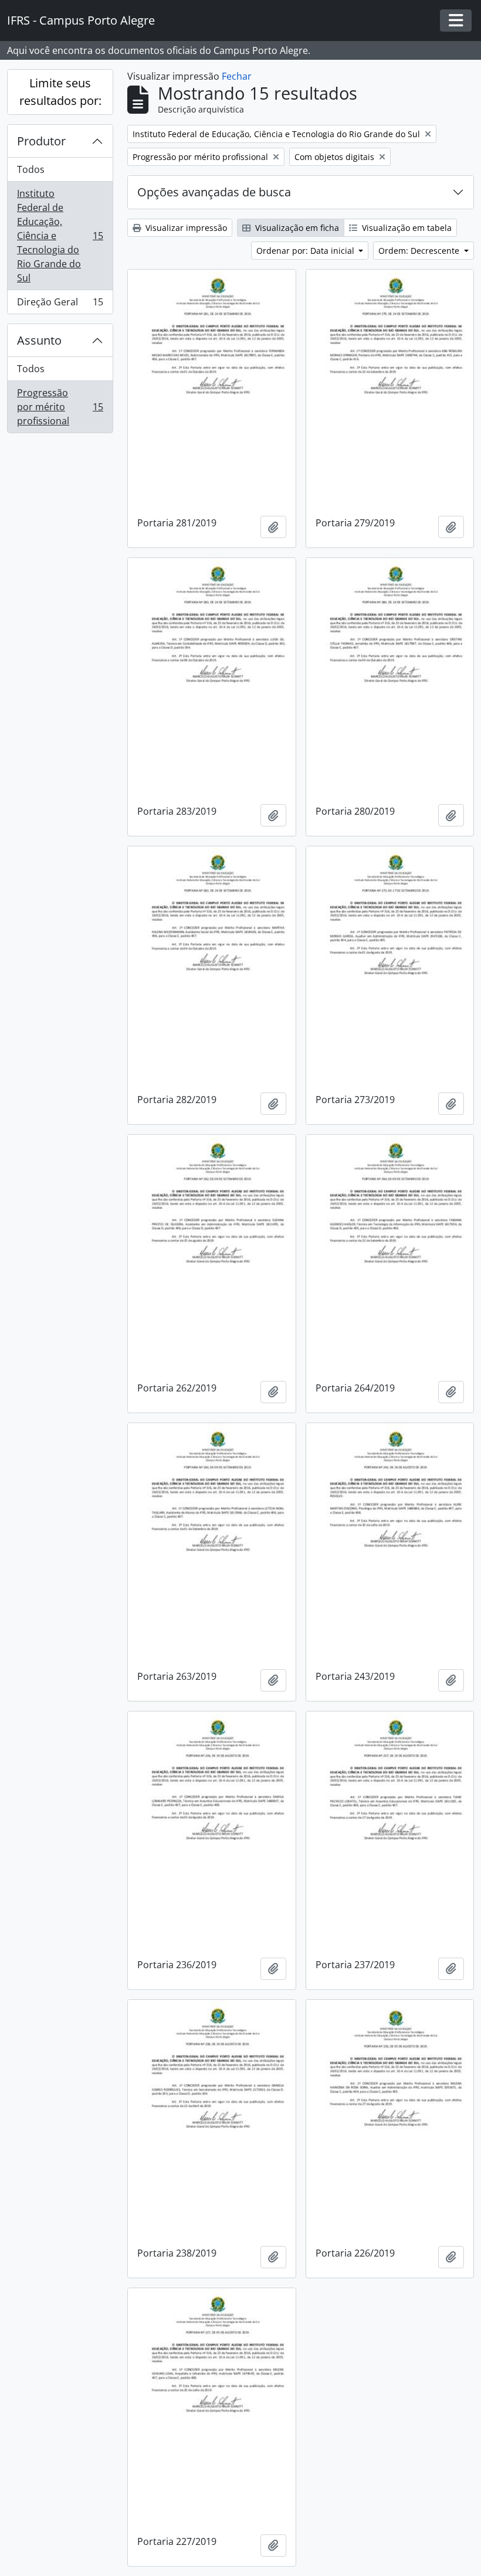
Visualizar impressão (185, 228)
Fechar (237, 76)
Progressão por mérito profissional (60, 407)
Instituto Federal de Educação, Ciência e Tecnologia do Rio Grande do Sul (60, 236)
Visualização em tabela (406, 228)
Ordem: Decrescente (420, 251)
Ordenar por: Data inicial (306, 251)
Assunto (39, 340)
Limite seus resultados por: (60, 92)
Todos (31, 169)
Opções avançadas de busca (214, 192)
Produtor (41, 141)
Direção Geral (60, 304)
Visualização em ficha (296, 228)
